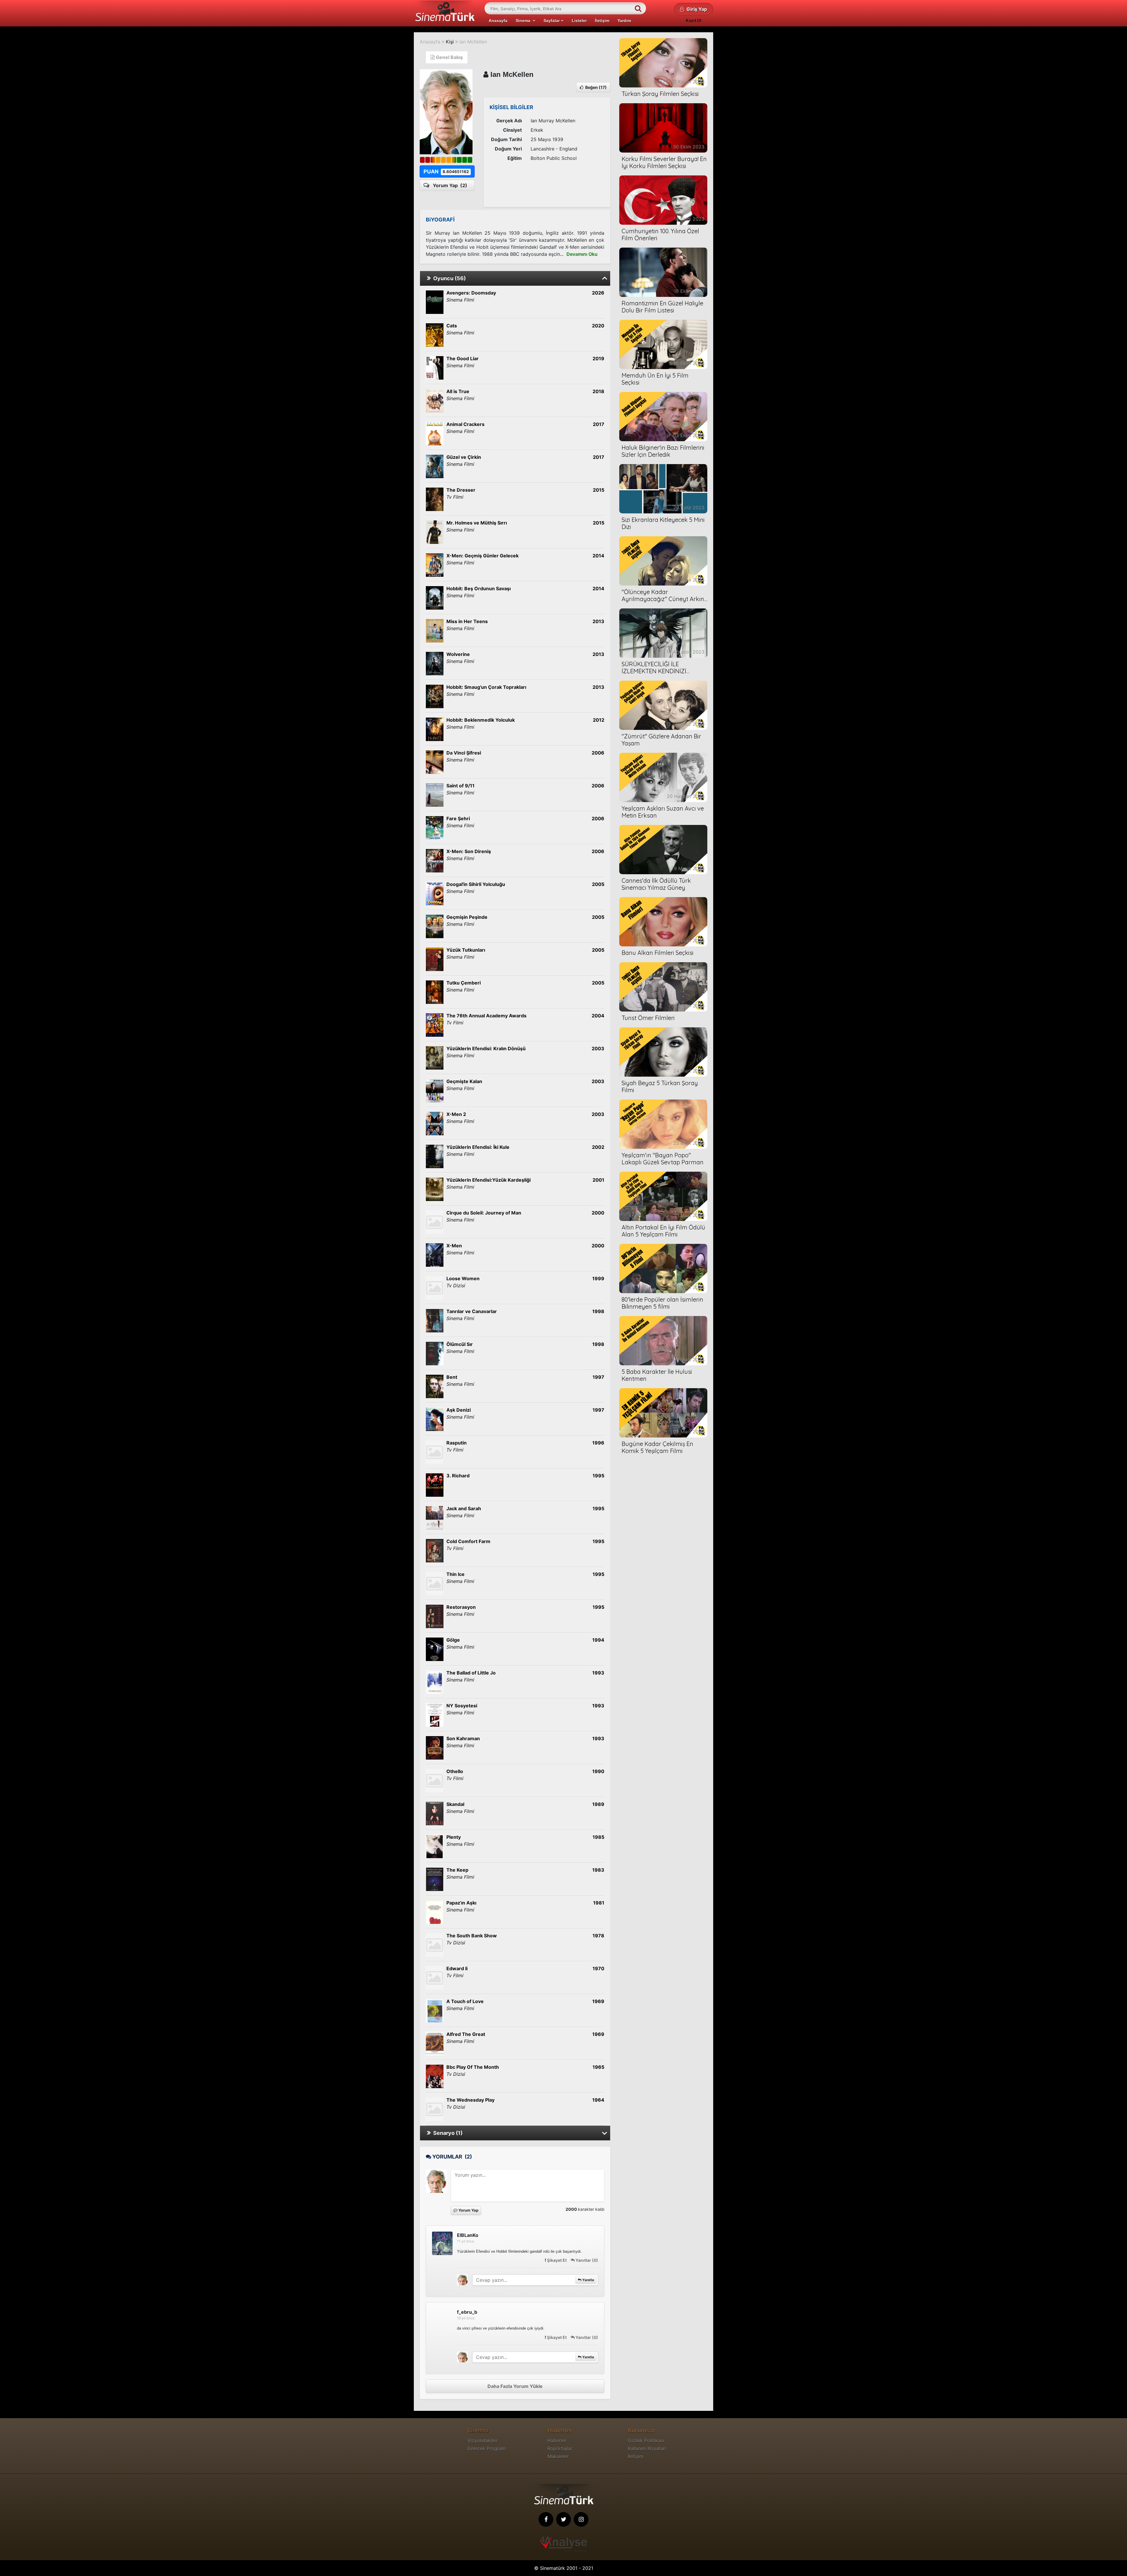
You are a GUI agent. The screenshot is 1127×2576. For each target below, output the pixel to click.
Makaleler (558, 2456)
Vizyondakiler (482, 2440)
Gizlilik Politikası (646, 2440)
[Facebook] (546, 2519)
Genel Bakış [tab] (449, 57)
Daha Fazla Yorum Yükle (515, 2386)
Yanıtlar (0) (586, 2260)
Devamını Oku (582, 254)
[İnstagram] (581, 2519)
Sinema (524, 21)
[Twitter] (563, 2519)
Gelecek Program (486, 2448)
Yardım (624, 21)
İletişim (602, 21)
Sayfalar (552, 21)
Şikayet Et (557, 2260)
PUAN (446, 171)
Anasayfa (498, 21)
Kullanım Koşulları (647, 2448)
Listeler (579, 21)
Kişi (450, 42)
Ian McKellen (473, 42)
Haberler (557, 2440)
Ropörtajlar (560, 2448)
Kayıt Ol (694, 20)
